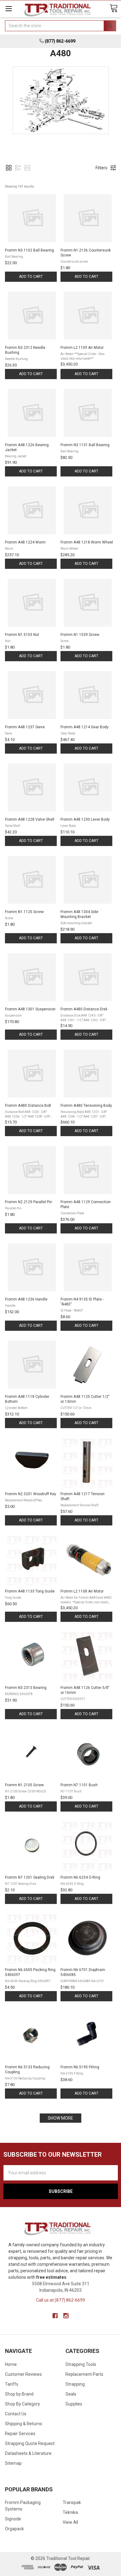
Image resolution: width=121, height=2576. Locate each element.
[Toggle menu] (9, 8)
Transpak (72, 2502)
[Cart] (114, 8)
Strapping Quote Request (30, 2443)
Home (11, 2364)
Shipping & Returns (24, 2424)
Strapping (75, 2384)
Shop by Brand (19, 2394)
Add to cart (31, 277)
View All (70, 2522)
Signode (13, 2519)
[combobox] (60, 26)
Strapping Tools (81, 2364)
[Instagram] (66, 2316)
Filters (101, 168)
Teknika (70, 2512)
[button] (9, 168)
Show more (60, 2118)
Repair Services (20, 2434)
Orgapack (14, 2529)
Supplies (74, 2404)
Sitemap (13, 2463)
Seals (71, 2394)
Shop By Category (22, 2404)
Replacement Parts (84, 2374)
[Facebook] (55, 2316)
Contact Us (16, 2414)
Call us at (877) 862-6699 (60, 2300)
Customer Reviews (23, 2374)
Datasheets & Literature (28, 2453)
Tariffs (12, 2384)
